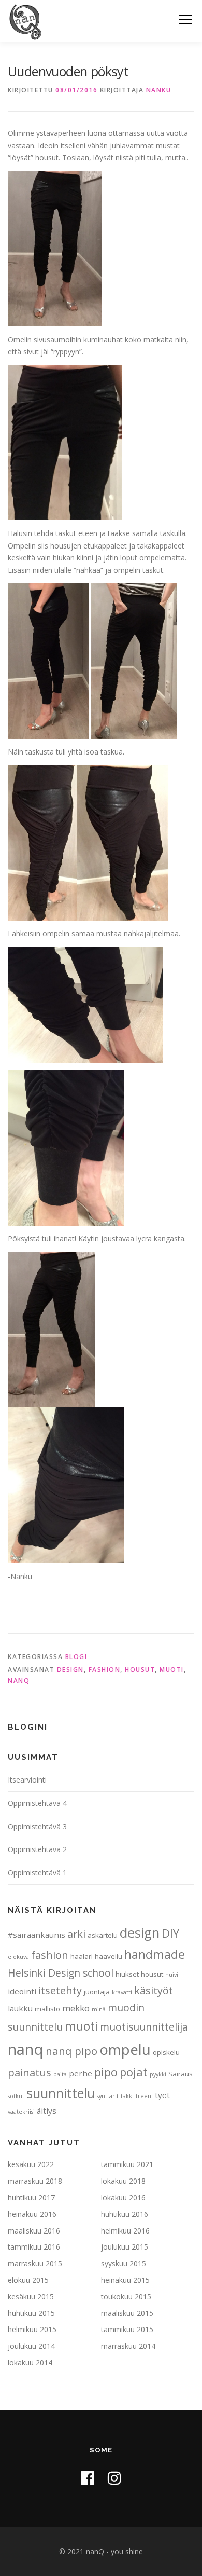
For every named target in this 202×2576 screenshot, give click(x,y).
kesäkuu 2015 (31, 2297)
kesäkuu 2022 (31, 2164)
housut (140, 1670)
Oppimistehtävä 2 (37, 1849)
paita (60, 2074)
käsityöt (154, 1990)
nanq (19, 1681)
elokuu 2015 (28, 2280)
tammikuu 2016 (34, 2247)
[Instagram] (114, 2478)
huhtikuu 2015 (31, 2313)
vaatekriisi (21, 2112)
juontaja (97, 1992)
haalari (82, 1956)
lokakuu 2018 (123, 2181)
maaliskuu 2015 (127, 2313)
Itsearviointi (27, 1780)
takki (127, 2096)
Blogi (76, 1657)
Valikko (185, 19)
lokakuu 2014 (30, 2362)
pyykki (158, 2074)
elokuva (18, 1957)
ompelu (125, 2049)
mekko (76, 2008)
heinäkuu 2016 (32, 2214)
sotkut (16, 2096)
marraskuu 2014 (128, 2346)
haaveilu (109, 1956)
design (70, 1670)
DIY (170, 1933)
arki (76, 1934)
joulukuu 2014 (31, 2346)
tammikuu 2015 (127, 2329)
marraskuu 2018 (35, 2181)
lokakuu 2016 (123, 2197)
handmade (155, 1954)
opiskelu (166, 2052)
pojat (134, 2072)
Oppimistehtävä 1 (37, 1873)
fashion (105, 1670)
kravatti (122, 1992)
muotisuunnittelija (144, 2027)
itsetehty (60, 1990)
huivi (172, 1975)
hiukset (127, 1974)
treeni (144, 2096)
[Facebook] (88, 2478)
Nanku (159, 90)
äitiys (47, 2111)
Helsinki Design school (61, 1973)
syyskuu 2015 (124, 2263)
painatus (30, 2072)
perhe (81, 2073)
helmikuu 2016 (125, 2231)
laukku (20, 2008)
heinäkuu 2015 (125, 2280)
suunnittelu (61, 2093)
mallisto (47, 2009)
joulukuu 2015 (125, 2247)
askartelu (103, 1935)
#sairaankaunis (37, 1935)
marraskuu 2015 (35, 2263)
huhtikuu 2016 (125, 2214)
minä (99, 2009)
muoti (172, 1670)
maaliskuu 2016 (34, 2231)
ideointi (22, 1991)
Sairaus (181, 2074)
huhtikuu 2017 (31, 2197)
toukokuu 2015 (126, 2297)
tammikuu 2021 (127, 2164)
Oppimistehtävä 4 (37, 1803)
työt (162, 2095)
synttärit (108, 2096)
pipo (106, 2072)
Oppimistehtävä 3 (37, 1826)
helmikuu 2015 (32, 2329)
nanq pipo (71, 2051)
